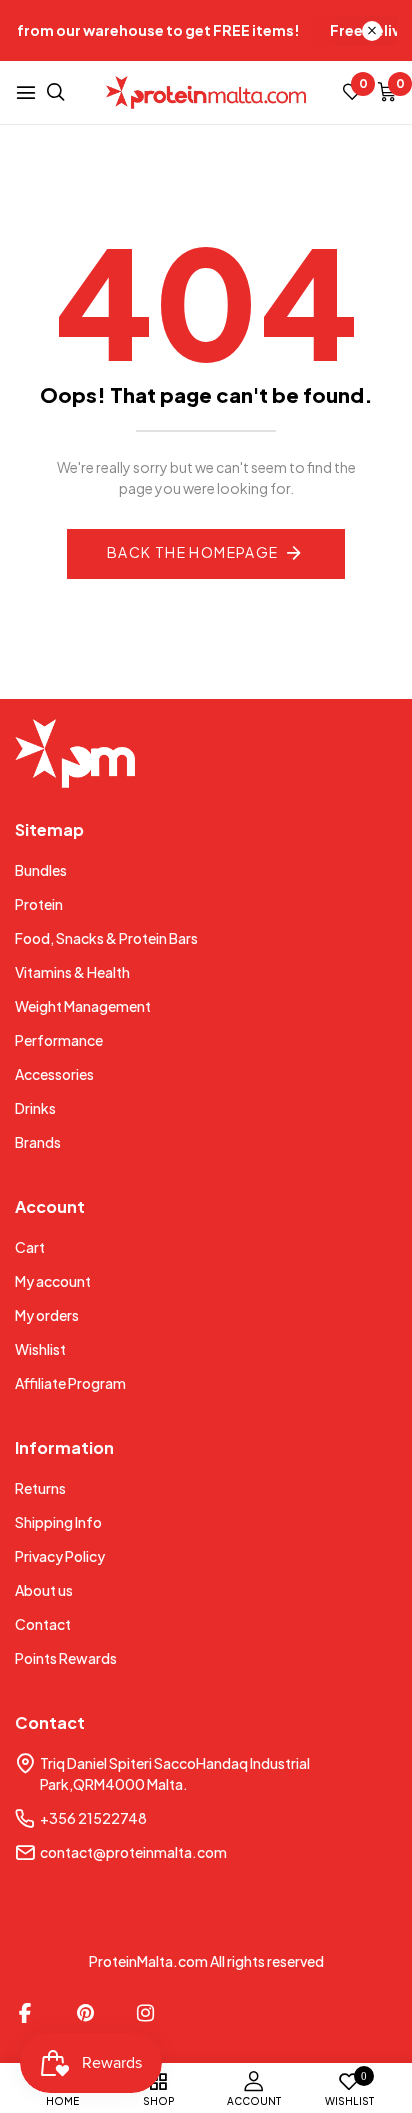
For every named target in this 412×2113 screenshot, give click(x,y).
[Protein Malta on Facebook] (25, 2013)
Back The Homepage (193, 552)
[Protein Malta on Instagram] (145, 2013)
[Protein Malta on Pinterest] (85, 2013)
